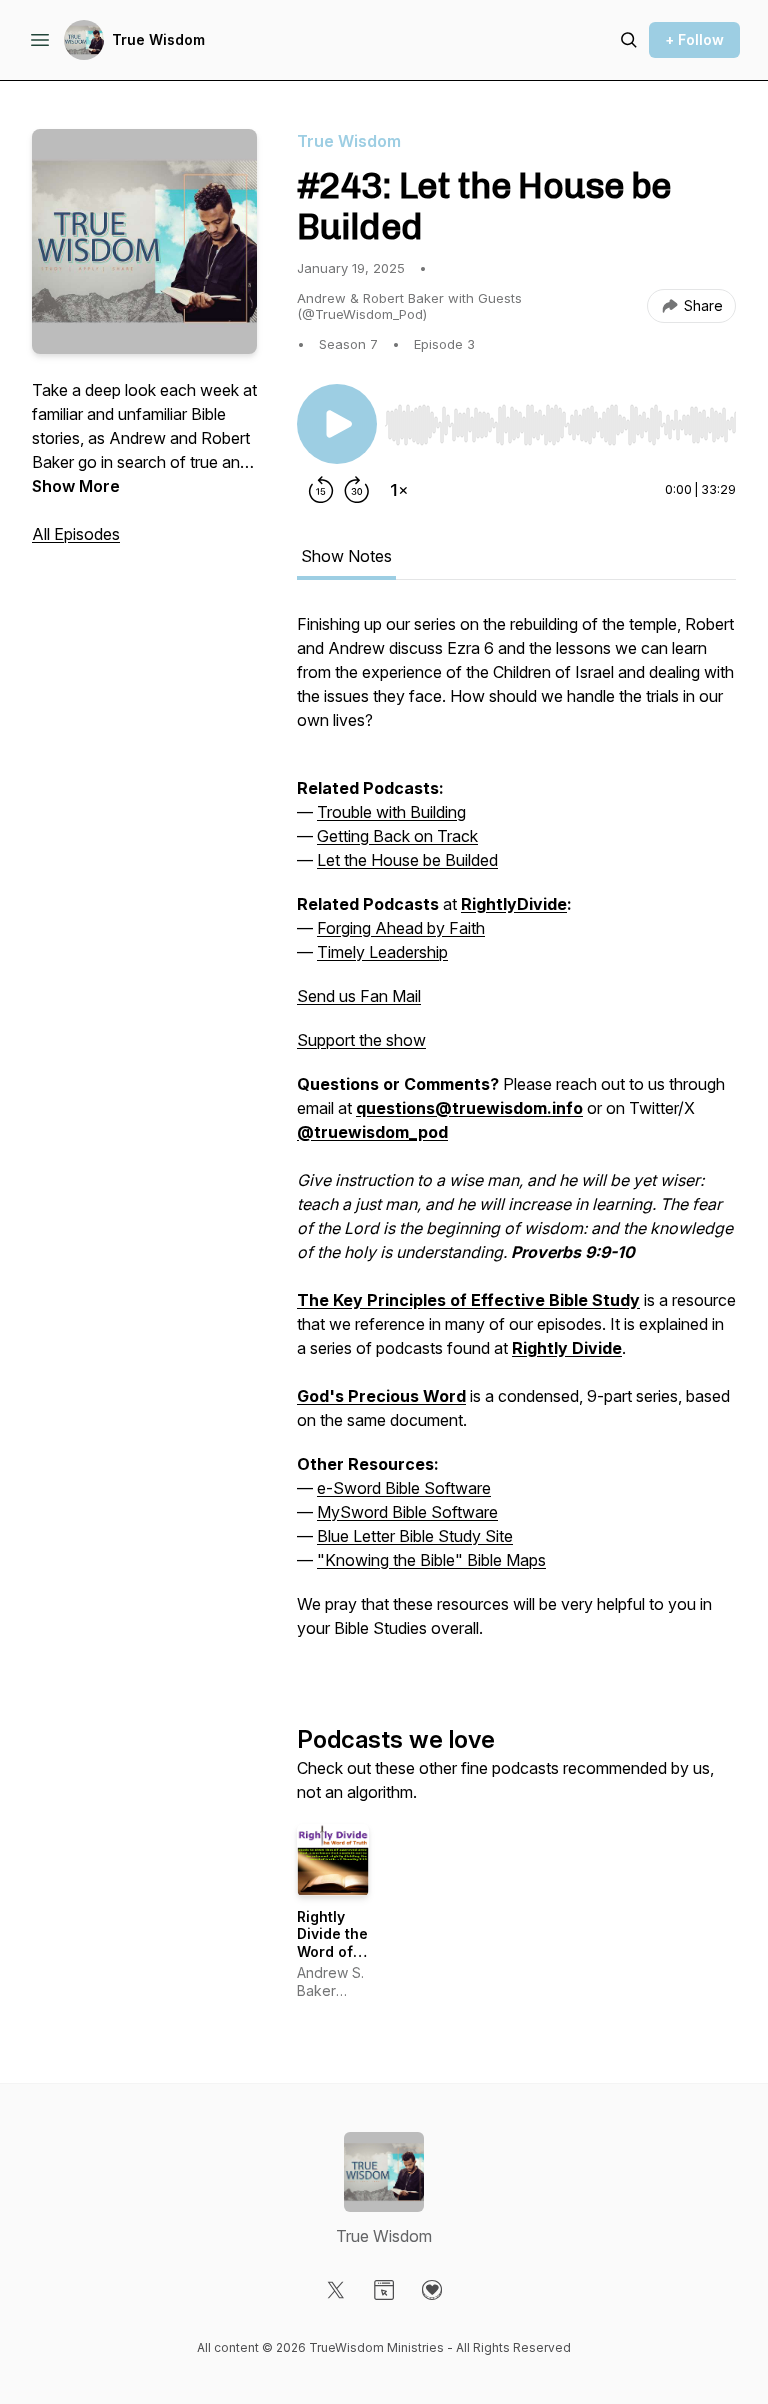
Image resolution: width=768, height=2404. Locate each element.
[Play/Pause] (337, 424)
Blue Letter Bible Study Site (415, 1536)
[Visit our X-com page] (336, 2290)
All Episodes (76, 534)
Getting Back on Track (397, 836)
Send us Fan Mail (359, 996)
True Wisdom (158, 39)
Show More (76, 486)
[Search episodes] (629, 40)
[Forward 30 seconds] (357, 490)
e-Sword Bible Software (404, 1488)
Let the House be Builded (407, 860)
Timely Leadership (382, 952)
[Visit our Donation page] (432, 2290)
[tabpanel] (516, 1136)
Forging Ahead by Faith (401, 928)
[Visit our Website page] (384, 2290)
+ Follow (694, 39)
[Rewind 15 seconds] (321, 490)
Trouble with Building (391, 812)
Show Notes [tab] (346, 556)
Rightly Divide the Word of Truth (332, 1943)
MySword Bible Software (407, 1512)
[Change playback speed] (399, 490)
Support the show (361, 1040)
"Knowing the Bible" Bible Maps (431, 1560)
